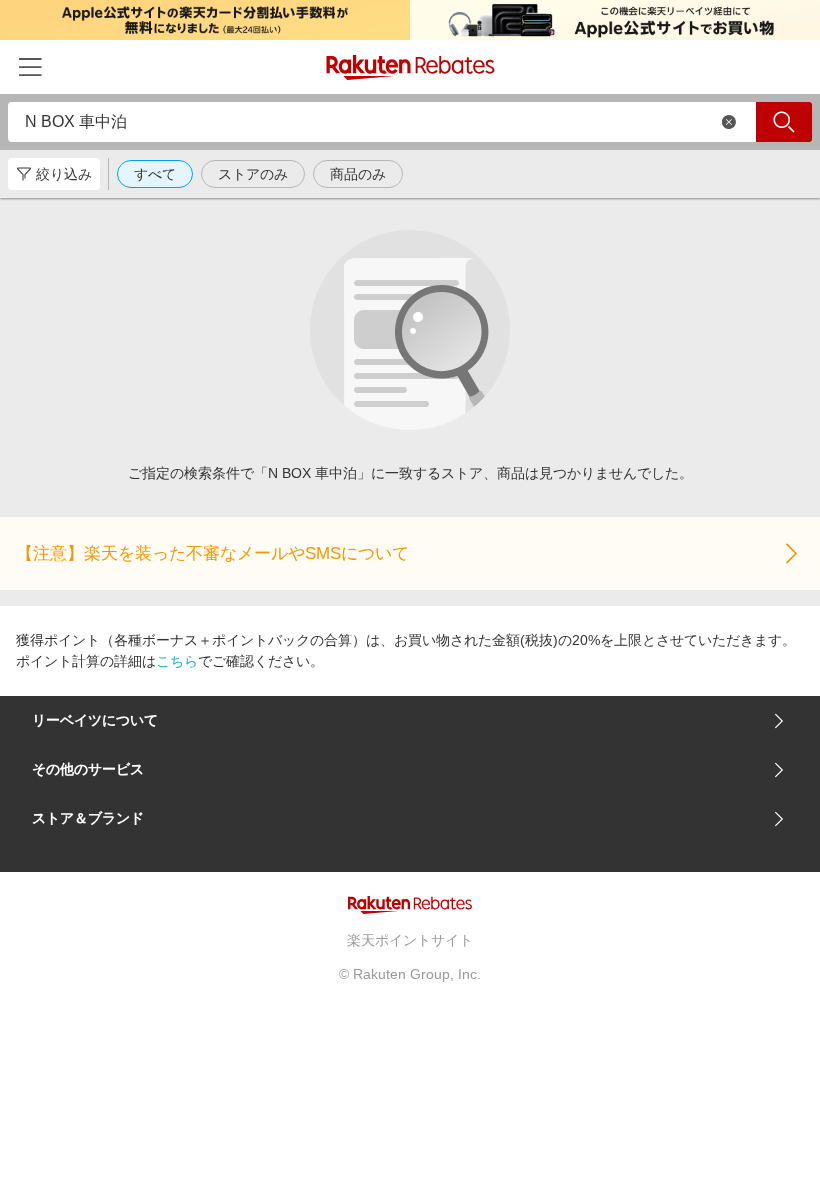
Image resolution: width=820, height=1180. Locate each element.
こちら (177, 661)
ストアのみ (253, 174)
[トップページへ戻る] (410, 67)
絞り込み (64, 174)
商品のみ (358, 174)
